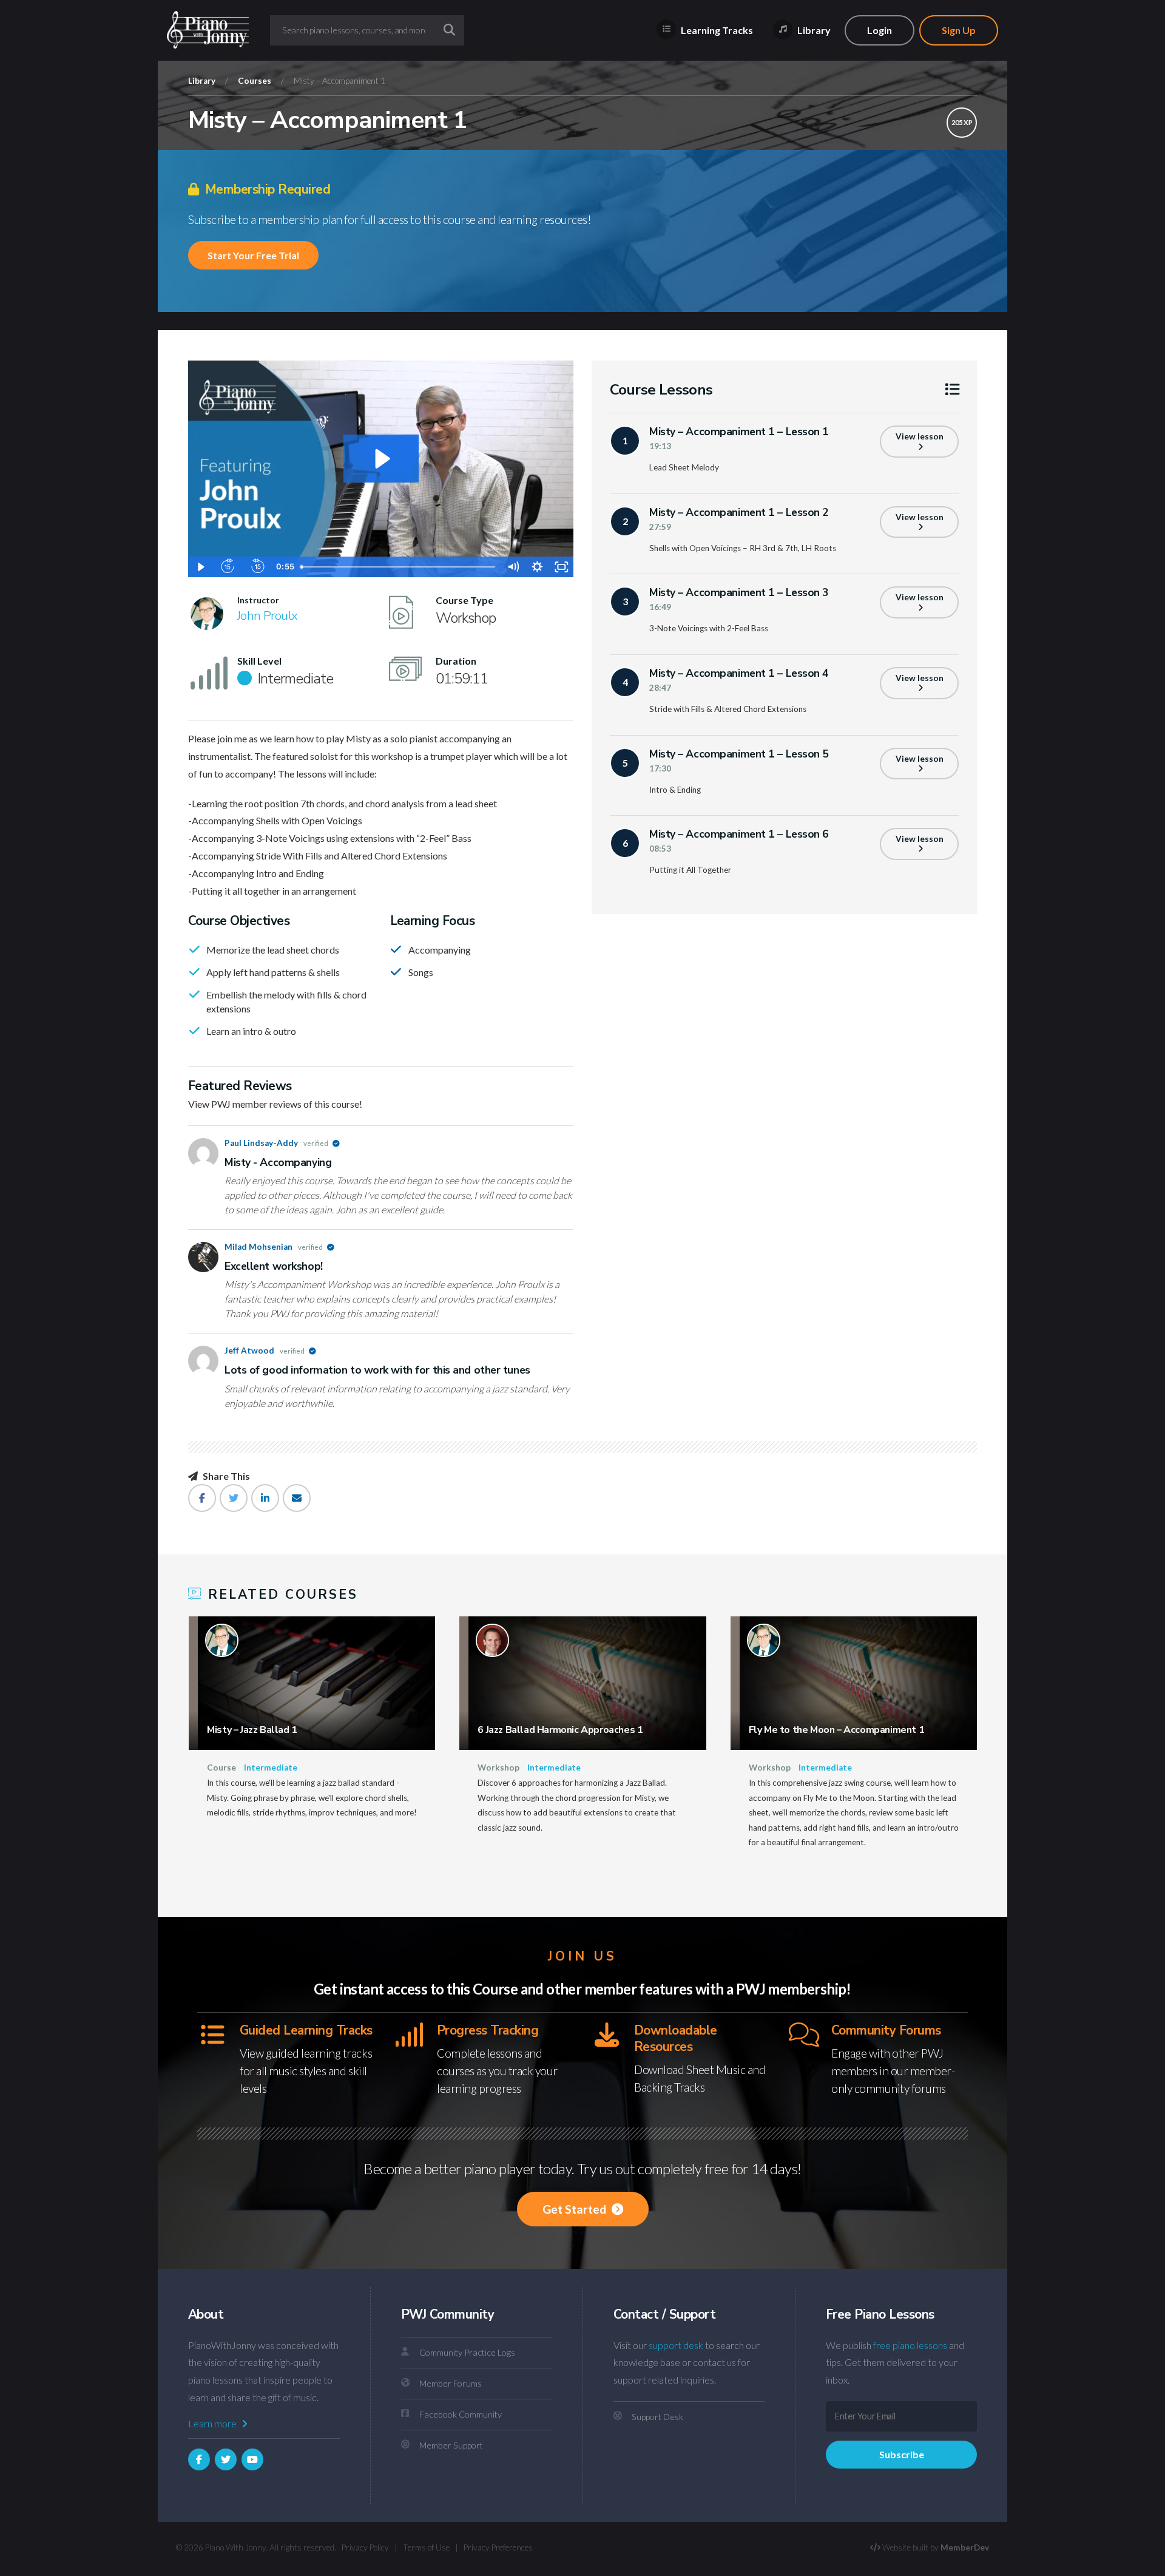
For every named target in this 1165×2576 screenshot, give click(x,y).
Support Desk (657, 2417)
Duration (456, 661)
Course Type (464, 600)
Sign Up (959, 30)
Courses (255, 81)
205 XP (962, 122)
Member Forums (451, 2383)
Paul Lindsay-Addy (277, 1143)
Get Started (576, 2209)
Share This (225, 1476)
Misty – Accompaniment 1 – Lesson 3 (739, 592)
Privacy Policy (365, 2547)
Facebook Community (461, 2414)
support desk (676, 2345)
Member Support (451, 2445)
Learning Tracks (716, 30)
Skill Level (259, 661)
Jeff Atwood (265, 1351)
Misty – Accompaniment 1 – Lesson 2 (739, 512)
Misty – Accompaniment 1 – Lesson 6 (739, 834)
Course (221, 1768)
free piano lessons (910, 2345)
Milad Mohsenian (274, 1247)
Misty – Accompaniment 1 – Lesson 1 (739, 432)
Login (880, 30)
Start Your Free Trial (253, 255)
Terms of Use (426, 2547)
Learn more (213, 2423)
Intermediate (271, 1768)
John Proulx (268, 615)
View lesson (920, 436)
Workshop (498, 1768)
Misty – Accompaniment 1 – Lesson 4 (739, 673)
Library (813, 30)
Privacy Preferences (498, 2547)
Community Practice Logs (467, 2352)
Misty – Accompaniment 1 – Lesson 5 (739, 754)
